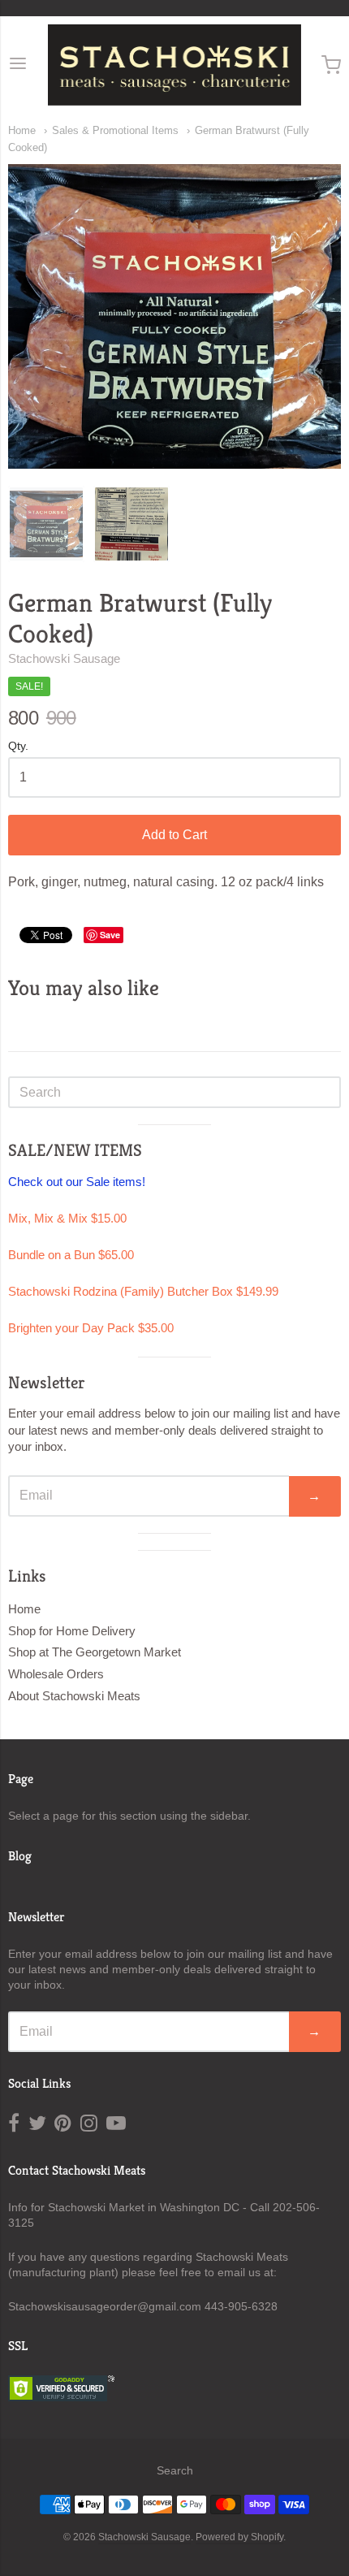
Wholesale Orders (56, 1674)
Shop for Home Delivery (72, 1631)
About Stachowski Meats (74, 1696)
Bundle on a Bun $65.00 (71, 1255)
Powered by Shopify (239, 2537)
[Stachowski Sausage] (175, 65)
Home (22, 130)
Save (110, 935)
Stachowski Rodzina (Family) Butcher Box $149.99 (143, 1291)
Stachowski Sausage (64, 658)
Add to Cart (174, 835)
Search (175, 2470)
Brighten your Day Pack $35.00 (91, 1328)
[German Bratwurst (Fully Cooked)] (46, 524)
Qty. (18, 746)
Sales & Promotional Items (115, 130)
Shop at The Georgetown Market (95, 1652)
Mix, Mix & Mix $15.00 (67, 1218)
